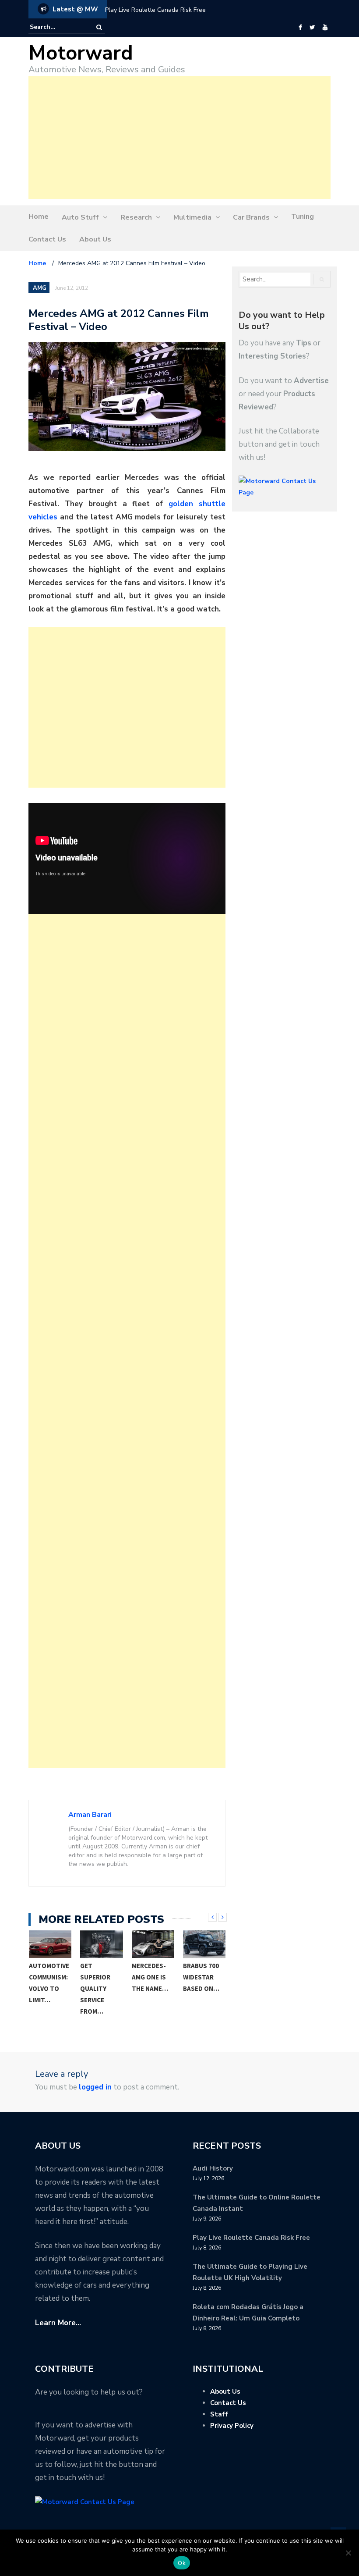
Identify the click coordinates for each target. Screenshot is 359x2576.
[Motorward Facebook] (300, 28)
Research (136, 217)
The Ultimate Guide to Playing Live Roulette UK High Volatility (192, 10)
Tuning (303, 217)
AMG (40, 288)
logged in (95, 2087)
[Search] (99, 27)
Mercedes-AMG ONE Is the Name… (150, 1977)
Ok (182, 2563)
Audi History (213, 2168)
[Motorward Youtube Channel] (325, 28)
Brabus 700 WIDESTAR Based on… (201, 1977)
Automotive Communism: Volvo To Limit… (49, 1983)
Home (39, 217)
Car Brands (251, 217)
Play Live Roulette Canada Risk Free (251, 2238)
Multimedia (192, 217)
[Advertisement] (179, 138)
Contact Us (47, 239)
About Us (95, 239)
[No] (348, 2553)
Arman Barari (90, 1815)
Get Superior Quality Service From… (95, 1988)
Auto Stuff (80, 217)
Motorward (81, 53)
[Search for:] (56, 27)
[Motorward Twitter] (312, 28)
